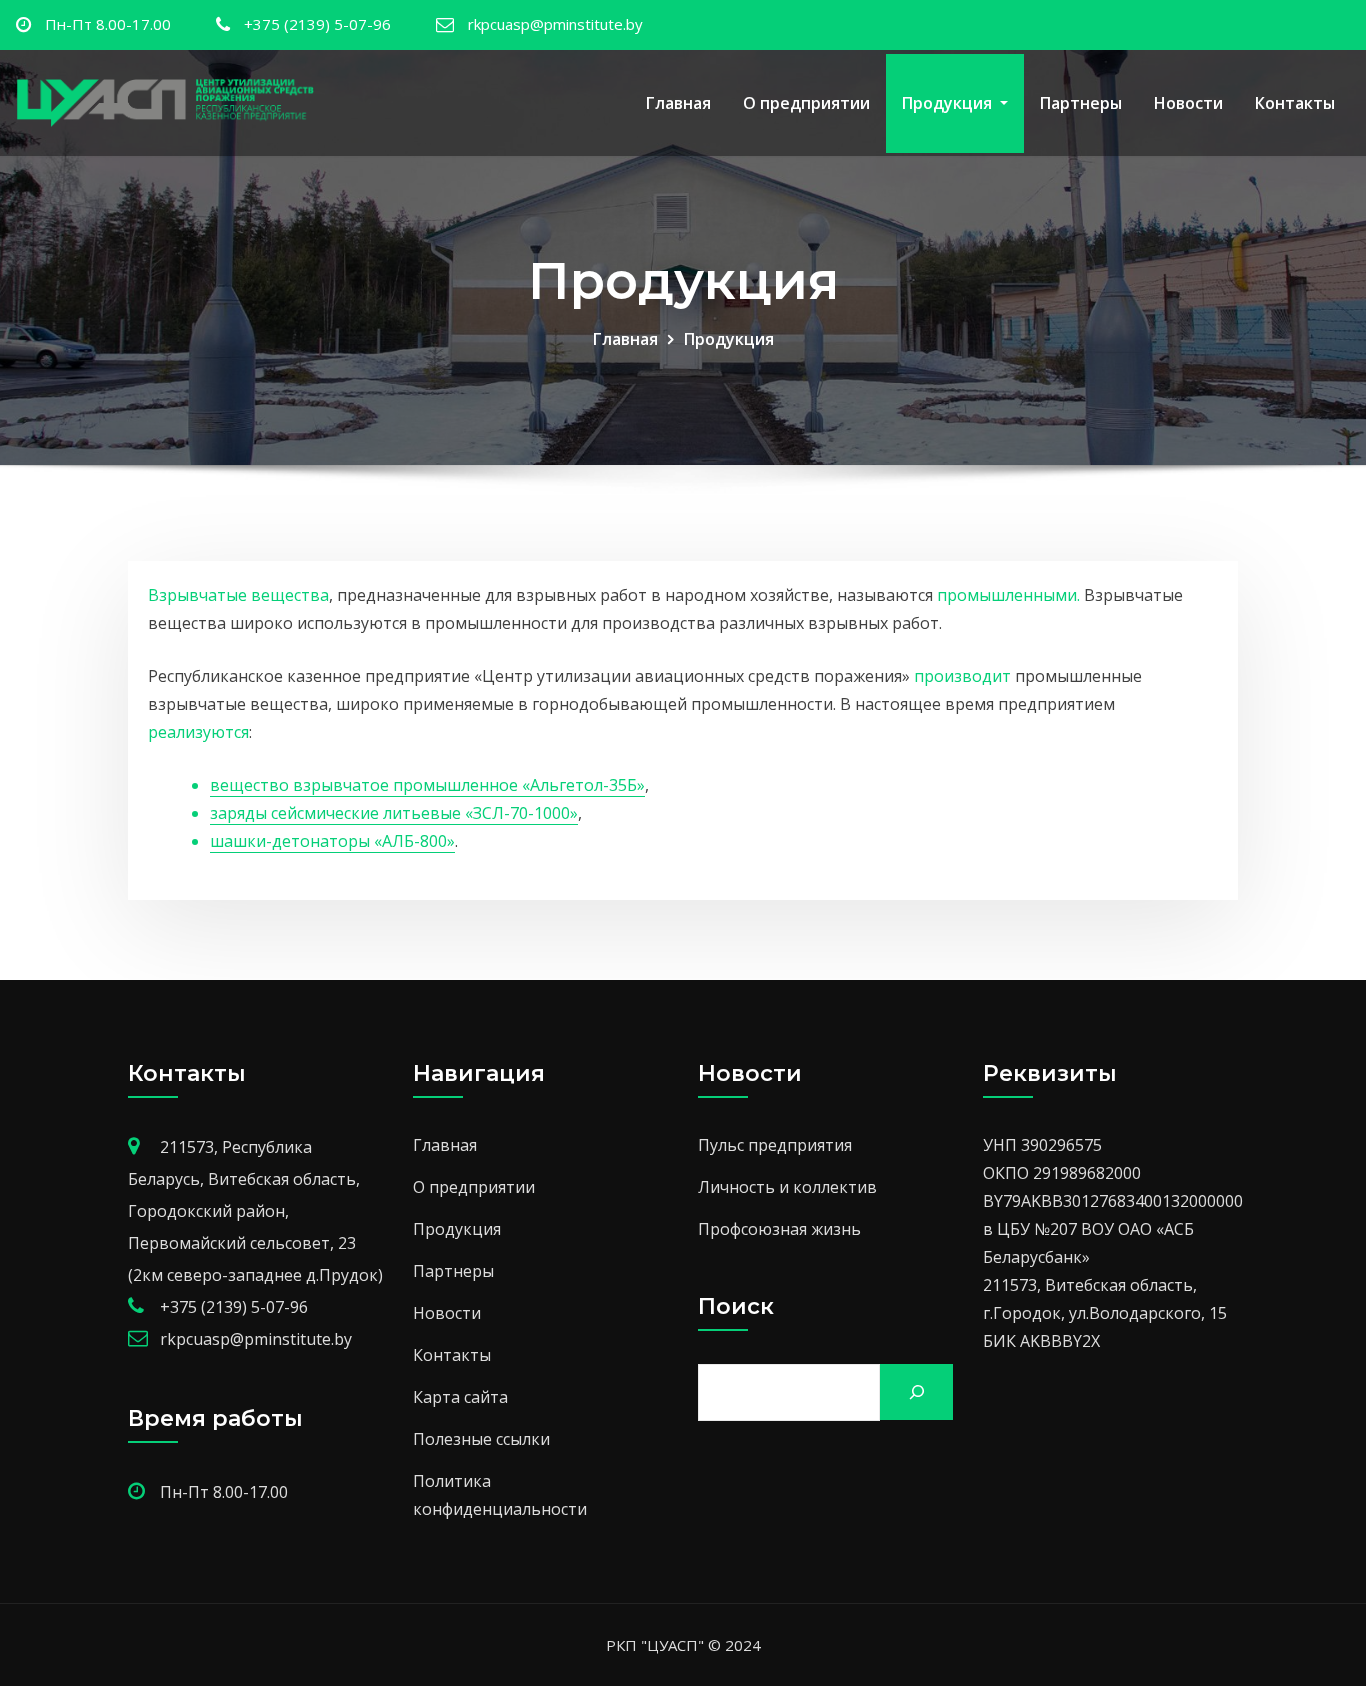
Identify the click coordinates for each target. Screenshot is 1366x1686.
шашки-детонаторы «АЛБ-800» (332, 841)
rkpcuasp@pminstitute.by (555, 24)
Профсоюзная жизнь (779, 1229)
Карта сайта (460, 1397)
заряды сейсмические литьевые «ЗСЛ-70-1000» (394, 813)
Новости (1188, 103)
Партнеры (1081, 103)
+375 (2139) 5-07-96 (317, 24)
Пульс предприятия (775, 1145)
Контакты (1295, 103)
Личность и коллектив (787, 1187)
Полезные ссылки (481, 1439)
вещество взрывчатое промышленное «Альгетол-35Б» (427, 785)
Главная (678, 103)
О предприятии (806, 103)
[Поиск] (916, 1392)
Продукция (949, 103)
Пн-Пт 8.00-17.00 (108, 24)
